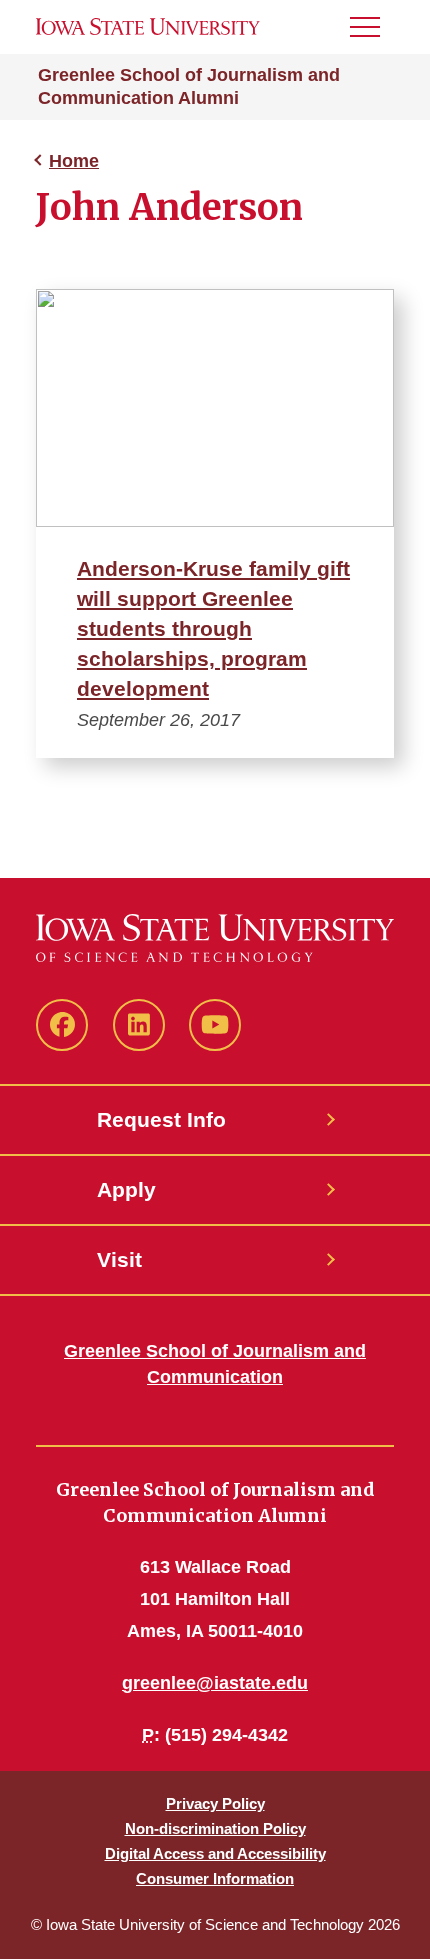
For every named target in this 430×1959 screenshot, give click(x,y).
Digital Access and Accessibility (215, 1853)
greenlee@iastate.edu (215, 1683)
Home (74, 161)
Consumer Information (215, 1878)
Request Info (161, 1119)
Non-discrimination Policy (215, 1828)
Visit (119, 1259)
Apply (126, 1189)
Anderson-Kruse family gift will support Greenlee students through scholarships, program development (213, 628)
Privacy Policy (215, 1803)
